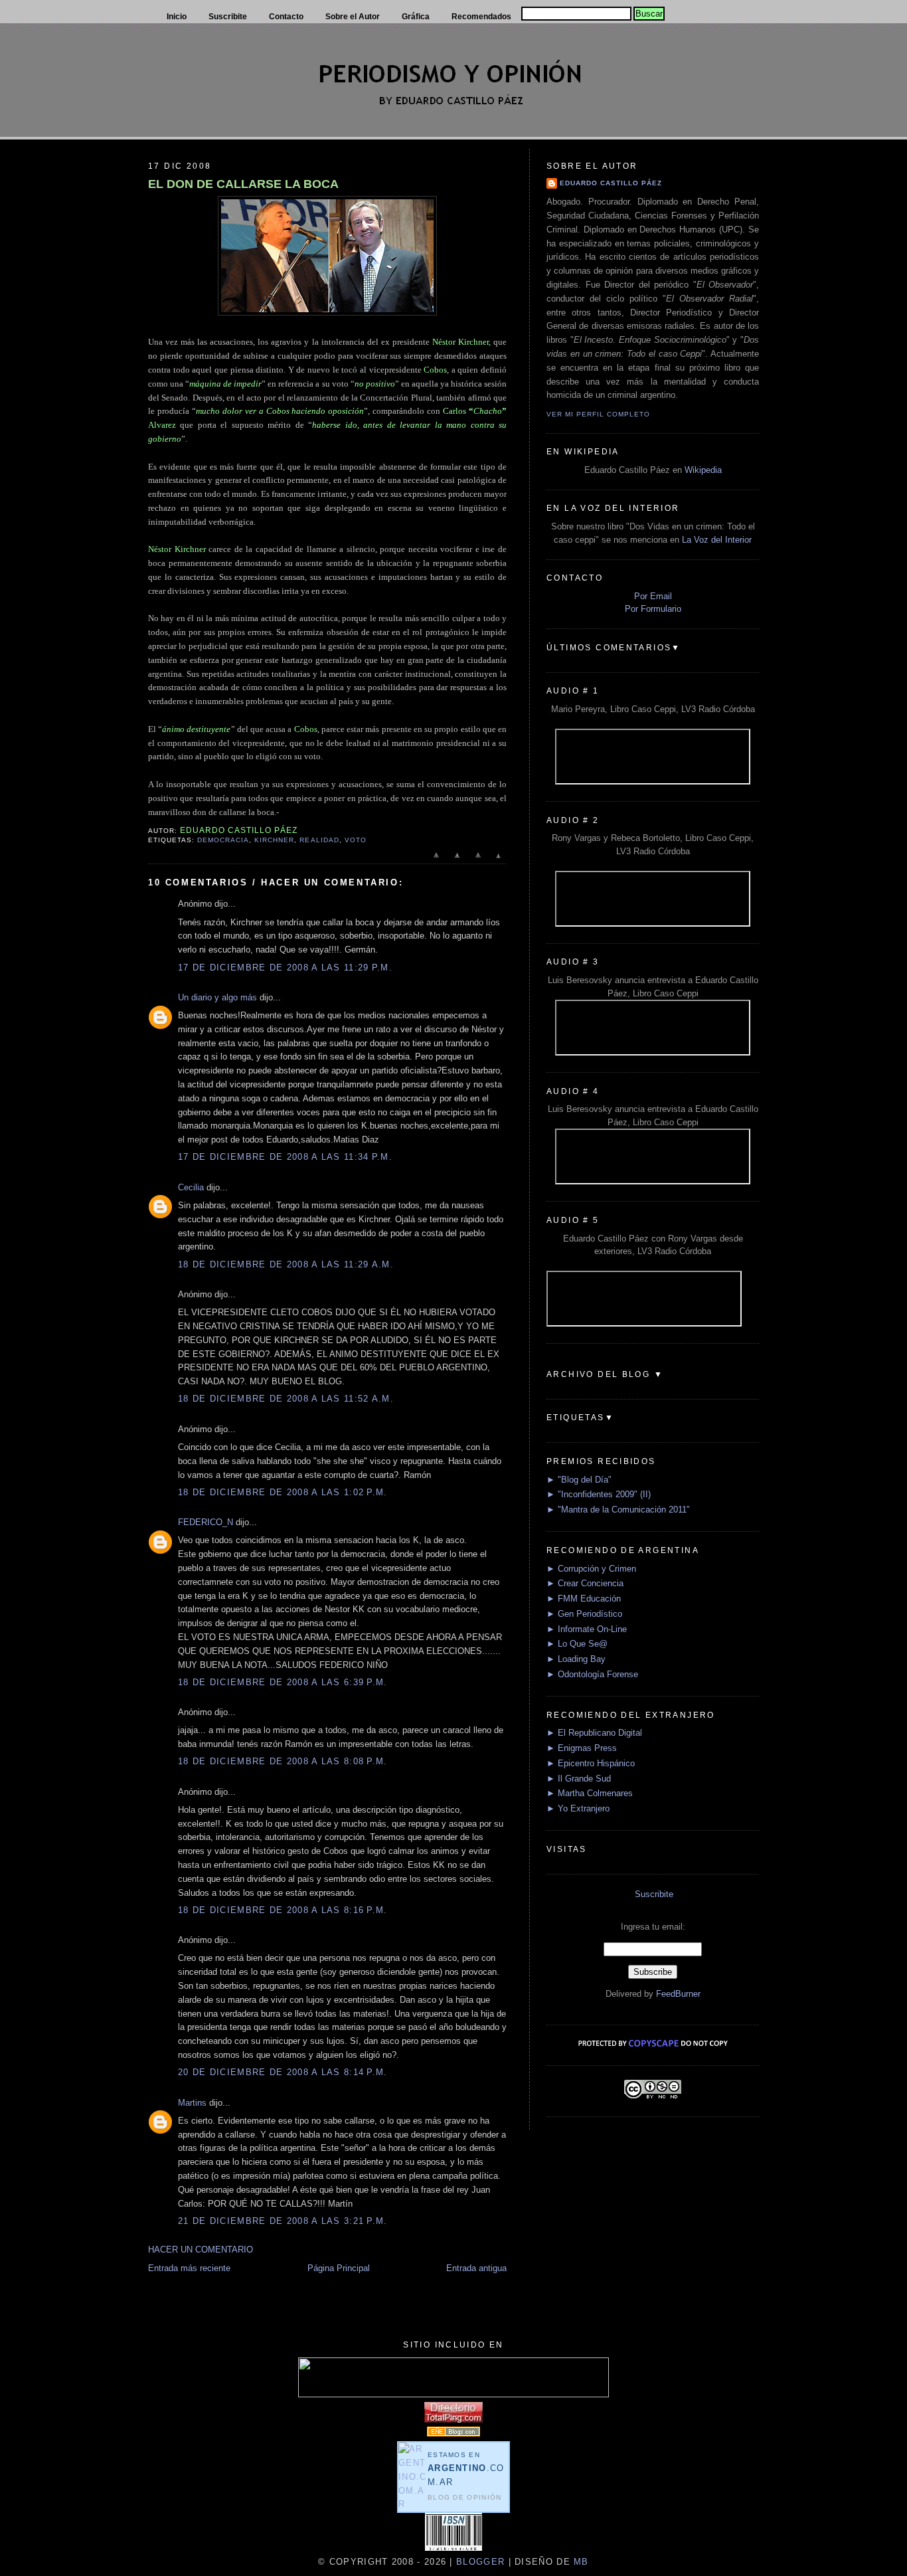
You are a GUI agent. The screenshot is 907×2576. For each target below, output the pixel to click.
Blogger (480, 2562)
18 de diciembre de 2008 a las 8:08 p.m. (283, 1761)
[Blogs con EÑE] (453, 2434)
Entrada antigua (476, 2268)
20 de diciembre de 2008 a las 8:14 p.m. (283, 2072)
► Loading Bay (576, 1659)
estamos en (466, 2469)
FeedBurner (678, 1994)
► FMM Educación (584, 1599)
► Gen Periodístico (584, 1614)
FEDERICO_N (206, 1522)
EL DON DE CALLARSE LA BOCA (243, 184)
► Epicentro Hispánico (591, 1763)
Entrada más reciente (189, 2268)
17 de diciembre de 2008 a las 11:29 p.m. (285, 967)
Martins (192, 2103)
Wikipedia (703, 470)
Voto (356, 840)
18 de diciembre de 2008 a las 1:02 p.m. (283, 1492)
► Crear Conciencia (585, 1583)
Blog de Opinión (465, 2497)
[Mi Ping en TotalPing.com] (453, 2420)
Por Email (653, 596)
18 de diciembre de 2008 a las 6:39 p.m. (283, 1682)
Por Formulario (653, 609)
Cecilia (191, 1187)
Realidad (319, 840)
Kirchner (274, 840)
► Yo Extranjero (578, 1808)
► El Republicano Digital (594, 1733)
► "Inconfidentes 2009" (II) (599, 1494)
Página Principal (339, 2268)
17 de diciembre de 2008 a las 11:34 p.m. (285, 1157)
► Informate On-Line (587, 1629)
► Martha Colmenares (590, 1793)
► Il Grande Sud (579, 1779)
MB (580, 2562)
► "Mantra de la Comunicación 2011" (618, 1510)
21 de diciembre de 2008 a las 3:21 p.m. (283, 2221)
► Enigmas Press (582, 1748)
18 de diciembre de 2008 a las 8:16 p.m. (283, 1910)
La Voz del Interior (717, 540)
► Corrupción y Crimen (591, 1569)
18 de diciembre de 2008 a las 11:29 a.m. (286, 1264)
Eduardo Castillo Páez (611, 183)
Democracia (223, 840)
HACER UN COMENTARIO (201, 2250)
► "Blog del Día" (579, 1480)
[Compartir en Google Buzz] (498, 862)
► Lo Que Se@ (577, 1644)
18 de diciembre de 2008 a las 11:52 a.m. (286, 1399)
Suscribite (654, 1894)
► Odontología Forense (592, 1674)
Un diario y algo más (217, 997)
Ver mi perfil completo (598, 414)
